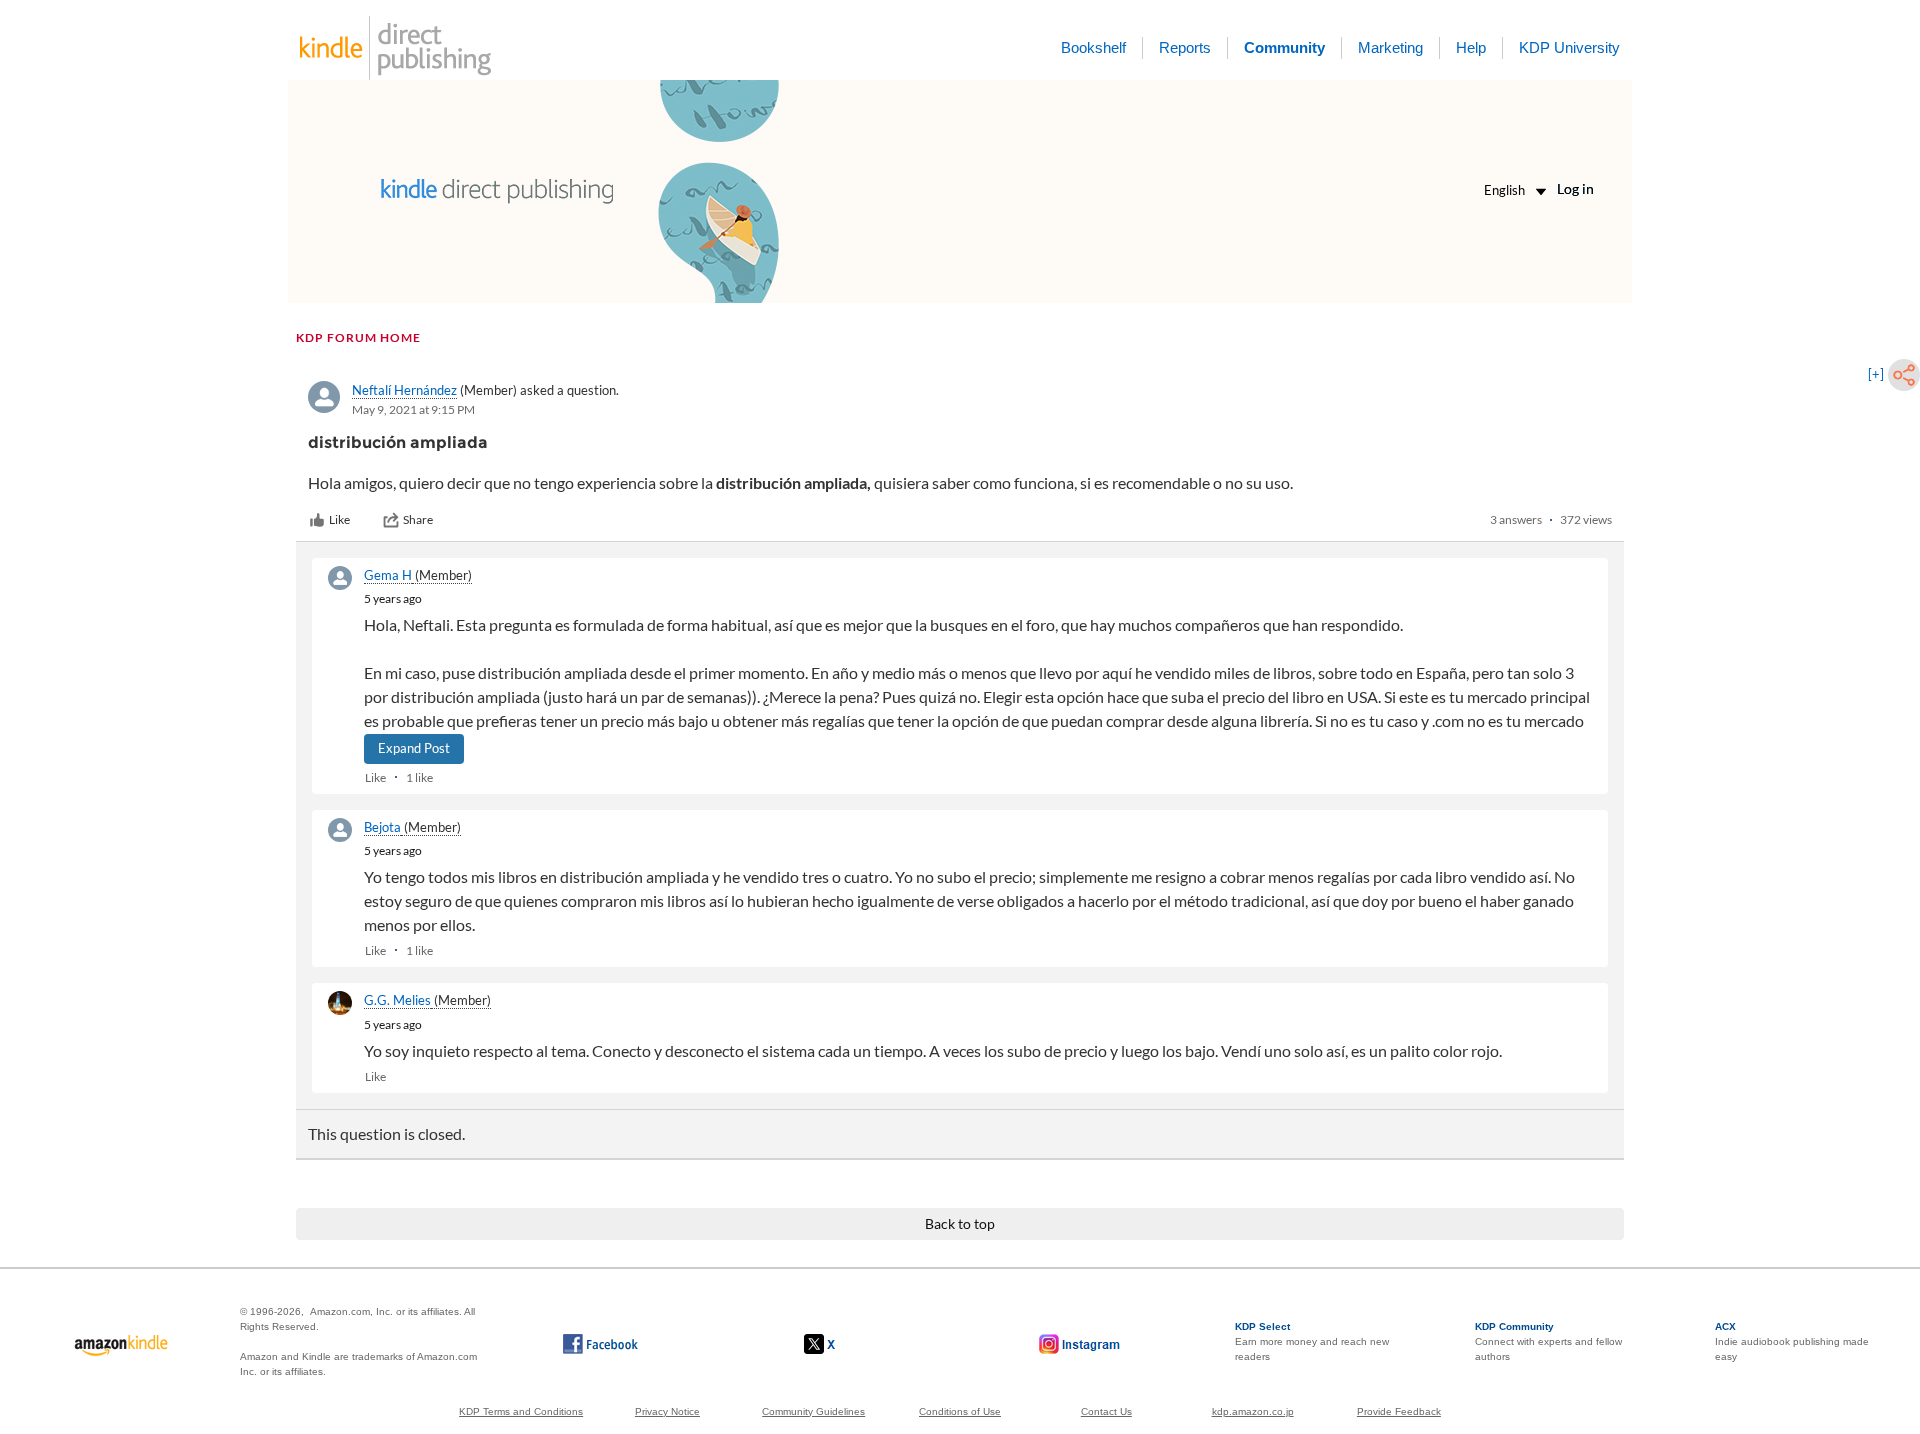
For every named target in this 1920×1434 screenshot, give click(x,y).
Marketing (1390, 47)
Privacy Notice (667, 1411)
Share (418, 519)
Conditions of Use (960, 1411)
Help (1471, 47)
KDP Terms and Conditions (521, 1411)
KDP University (1569, 47)
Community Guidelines (813, 1411)
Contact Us (1106, 1411)
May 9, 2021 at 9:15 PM (413, 409)
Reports (1185, 47)
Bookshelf (1093, 47)
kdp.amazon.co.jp (1253, 1411)
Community (1284, 47)
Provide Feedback (1399, 1411)
